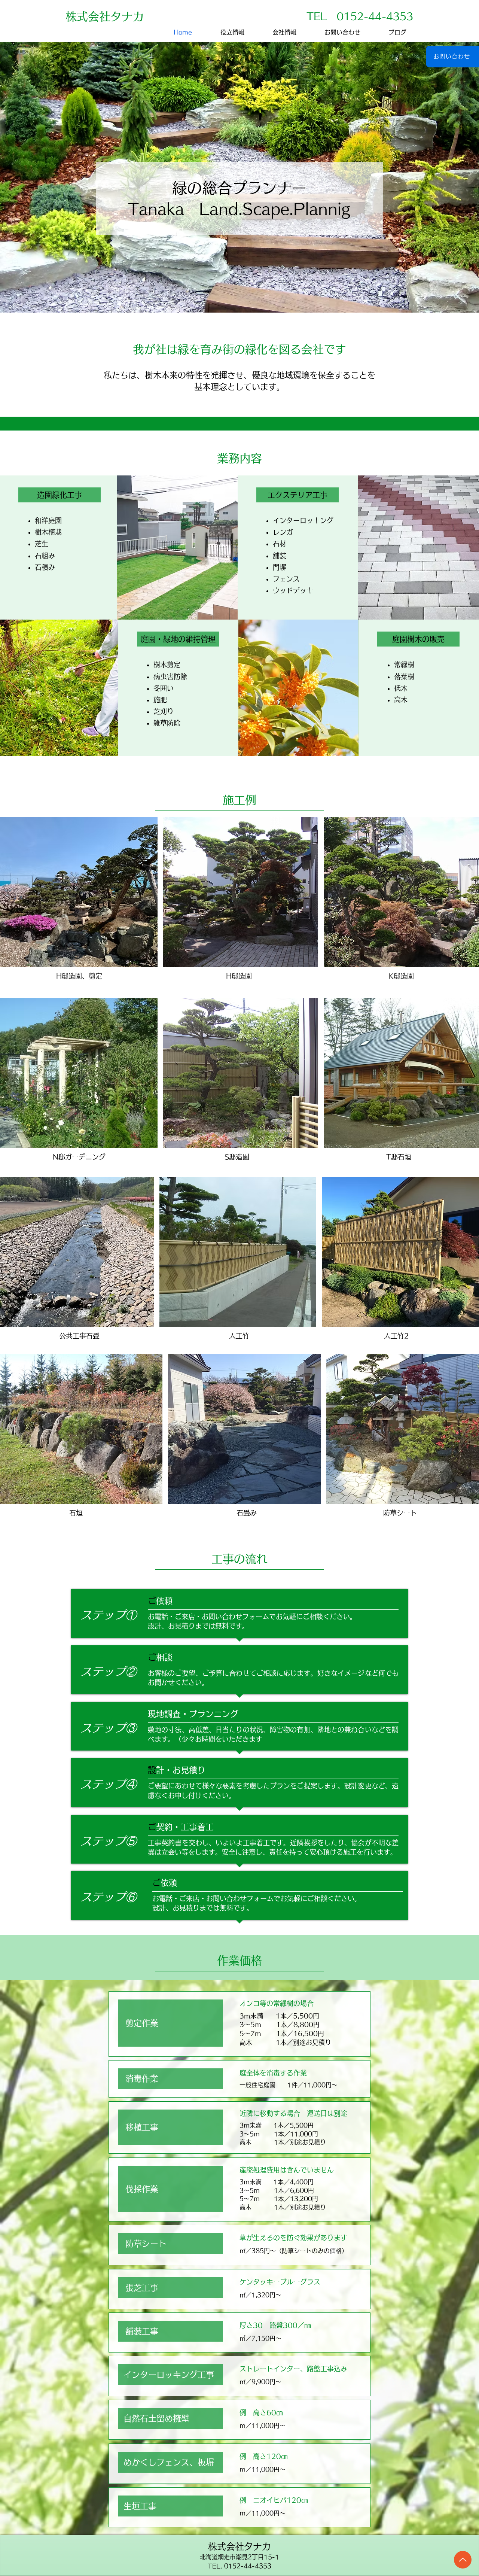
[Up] (463, 2560)
